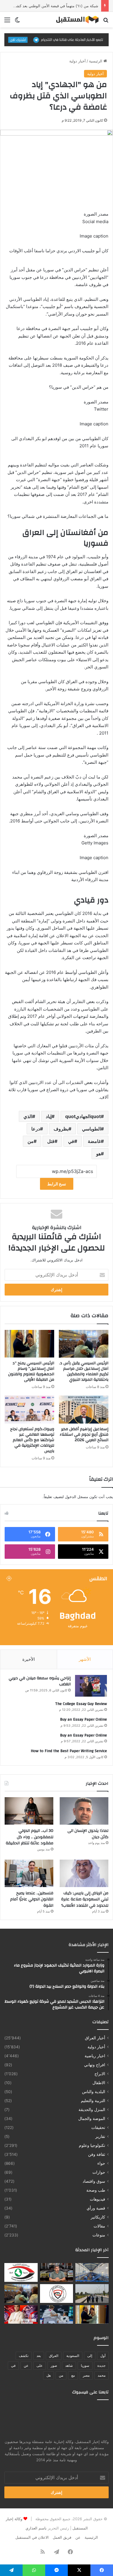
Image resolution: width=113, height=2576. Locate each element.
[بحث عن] (106, 22)
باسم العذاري (36, 2528)
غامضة (94, 1141)
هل (49, 2375)
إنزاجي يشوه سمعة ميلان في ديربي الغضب (40, 1681)
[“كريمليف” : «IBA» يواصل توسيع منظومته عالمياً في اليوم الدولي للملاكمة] (21, 2315)
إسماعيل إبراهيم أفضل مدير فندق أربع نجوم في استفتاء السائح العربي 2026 (84, 1435)
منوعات (99, 2235)
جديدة (101, 2365)
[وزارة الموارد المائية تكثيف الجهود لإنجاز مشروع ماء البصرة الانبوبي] (92, 2272)
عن (26, 2365)
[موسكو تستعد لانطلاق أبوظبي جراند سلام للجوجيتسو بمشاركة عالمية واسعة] (57, 2315)
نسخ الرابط (57, 1184)
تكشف (24, 2356)
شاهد (69, 2365)
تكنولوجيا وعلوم (92, 2145)
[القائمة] (7, 22)
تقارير (100, 2136)
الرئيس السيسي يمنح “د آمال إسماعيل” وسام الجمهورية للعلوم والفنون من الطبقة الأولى (31, 1371)
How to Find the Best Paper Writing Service (69, 1751)
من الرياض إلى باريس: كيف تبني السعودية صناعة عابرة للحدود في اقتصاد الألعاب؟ (85, 1899)
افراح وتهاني (95, 2065)
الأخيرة (29, 1659)
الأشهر (85, 1659)
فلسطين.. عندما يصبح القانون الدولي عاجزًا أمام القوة (32, 1899)
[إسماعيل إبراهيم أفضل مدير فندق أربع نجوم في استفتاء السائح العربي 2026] (84, 1409)
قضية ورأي (96, 2208)
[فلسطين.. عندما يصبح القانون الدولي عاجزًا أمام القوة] (29, 1873)
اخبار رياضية (95, 2056)
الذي (28, 1116)
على (40, 2365)
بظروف (61, 1129)
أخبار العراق (95, 2038)
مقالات (99, 2226)
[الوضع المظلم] (17, 22)
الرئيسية (96, 61)
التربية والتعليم (93, 2101)
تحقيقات (98, 2127)
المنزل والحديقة (92, 2110)
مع (73, 2375)
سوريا (85, 2365)
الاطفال (99, 2083)
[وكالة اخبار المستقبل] (75, 20)
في (71, 1141)
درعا (36, 1129)
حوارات (99, 2172)
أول (103, 2356)
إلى (90, 2356)
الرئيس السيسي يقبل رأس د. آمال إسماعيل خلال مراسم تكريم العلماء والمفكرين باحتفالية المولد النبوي (84, 1371)
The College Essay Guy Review (81, 1704)
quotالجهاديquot (83, 1116)
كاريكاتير (98, 2217)
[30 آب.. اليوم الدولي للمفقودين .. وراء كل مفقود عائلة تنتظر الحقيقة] (29, 1811)
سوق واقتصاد (94, 2181)
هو (99, 1154)
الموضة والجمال (92, 2119)
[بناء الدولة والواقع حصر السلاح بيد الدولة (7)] (57, 2272)
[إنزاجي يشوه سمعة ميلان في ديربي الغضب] (91, 1686)
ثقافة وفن (97, 2154)
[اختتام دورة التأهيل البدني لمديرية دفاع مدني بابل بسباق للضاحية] (92, 2294)
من (31, 1141)
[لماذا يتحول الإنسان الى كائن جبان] (84, 1811)
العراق (54, 2356)
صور (54, 2365)
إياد (49, 1116)
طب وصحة (96, 2190)
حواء (101, 2163)
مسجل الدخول (76, 1497)
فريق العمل (62, 2537)
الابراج (100, 2074)
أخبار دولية (78, 61)
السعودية (73, 2356)
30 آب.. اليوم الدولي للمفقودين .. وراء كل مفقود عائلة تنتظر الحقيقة (30, 1837)
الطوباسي (91, 1129)
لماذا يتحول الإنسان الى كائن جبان (88, 1834)
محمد (102, 2375)
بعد (39, 2356)
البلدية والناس (94, 2092)
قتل (51, 1141)
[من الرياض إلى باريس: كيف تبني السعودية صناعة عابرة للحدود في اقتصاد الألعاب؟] (84, 1873)
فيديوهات (97, 2199)
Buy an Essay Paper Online (83, 1719)
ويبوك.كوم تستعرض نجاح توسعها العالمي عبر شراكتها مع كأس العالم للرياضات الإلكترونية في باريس (32, 1440)
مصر (86, 2375)
